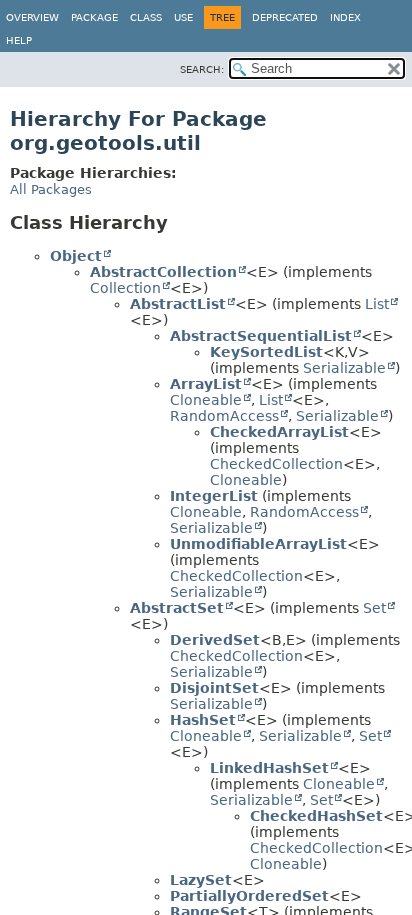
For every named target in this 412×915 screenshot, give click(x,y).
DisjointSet (214, 688)
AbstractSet (177, 608)
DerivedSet (215, 640)
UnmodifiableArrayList (258, 544)
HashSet (203, 720)
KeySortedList (266, 352)
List (377, 304)
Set (374, 608)
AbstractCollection (163, 272)
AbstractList (178, 304)
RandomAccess (224, 416)
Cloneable (206, 400)
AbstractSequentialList (261, 336)
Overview (32, 17)
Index (345, 17)
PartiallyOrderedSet (249, 896)
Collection (125, 288)
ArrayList (206, 384)
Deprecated (285, 17)
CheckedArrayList (279, 432)
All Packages (51, 189)
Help (19, 40)
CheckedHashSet (316, 816)
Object (76, 256)
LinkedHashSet (269, 768)
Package (94, 17)
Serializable (344, 368)
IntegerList (214, 496)
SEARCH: (202, 69)
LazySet (201, 880)
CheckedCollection (276, 464)
